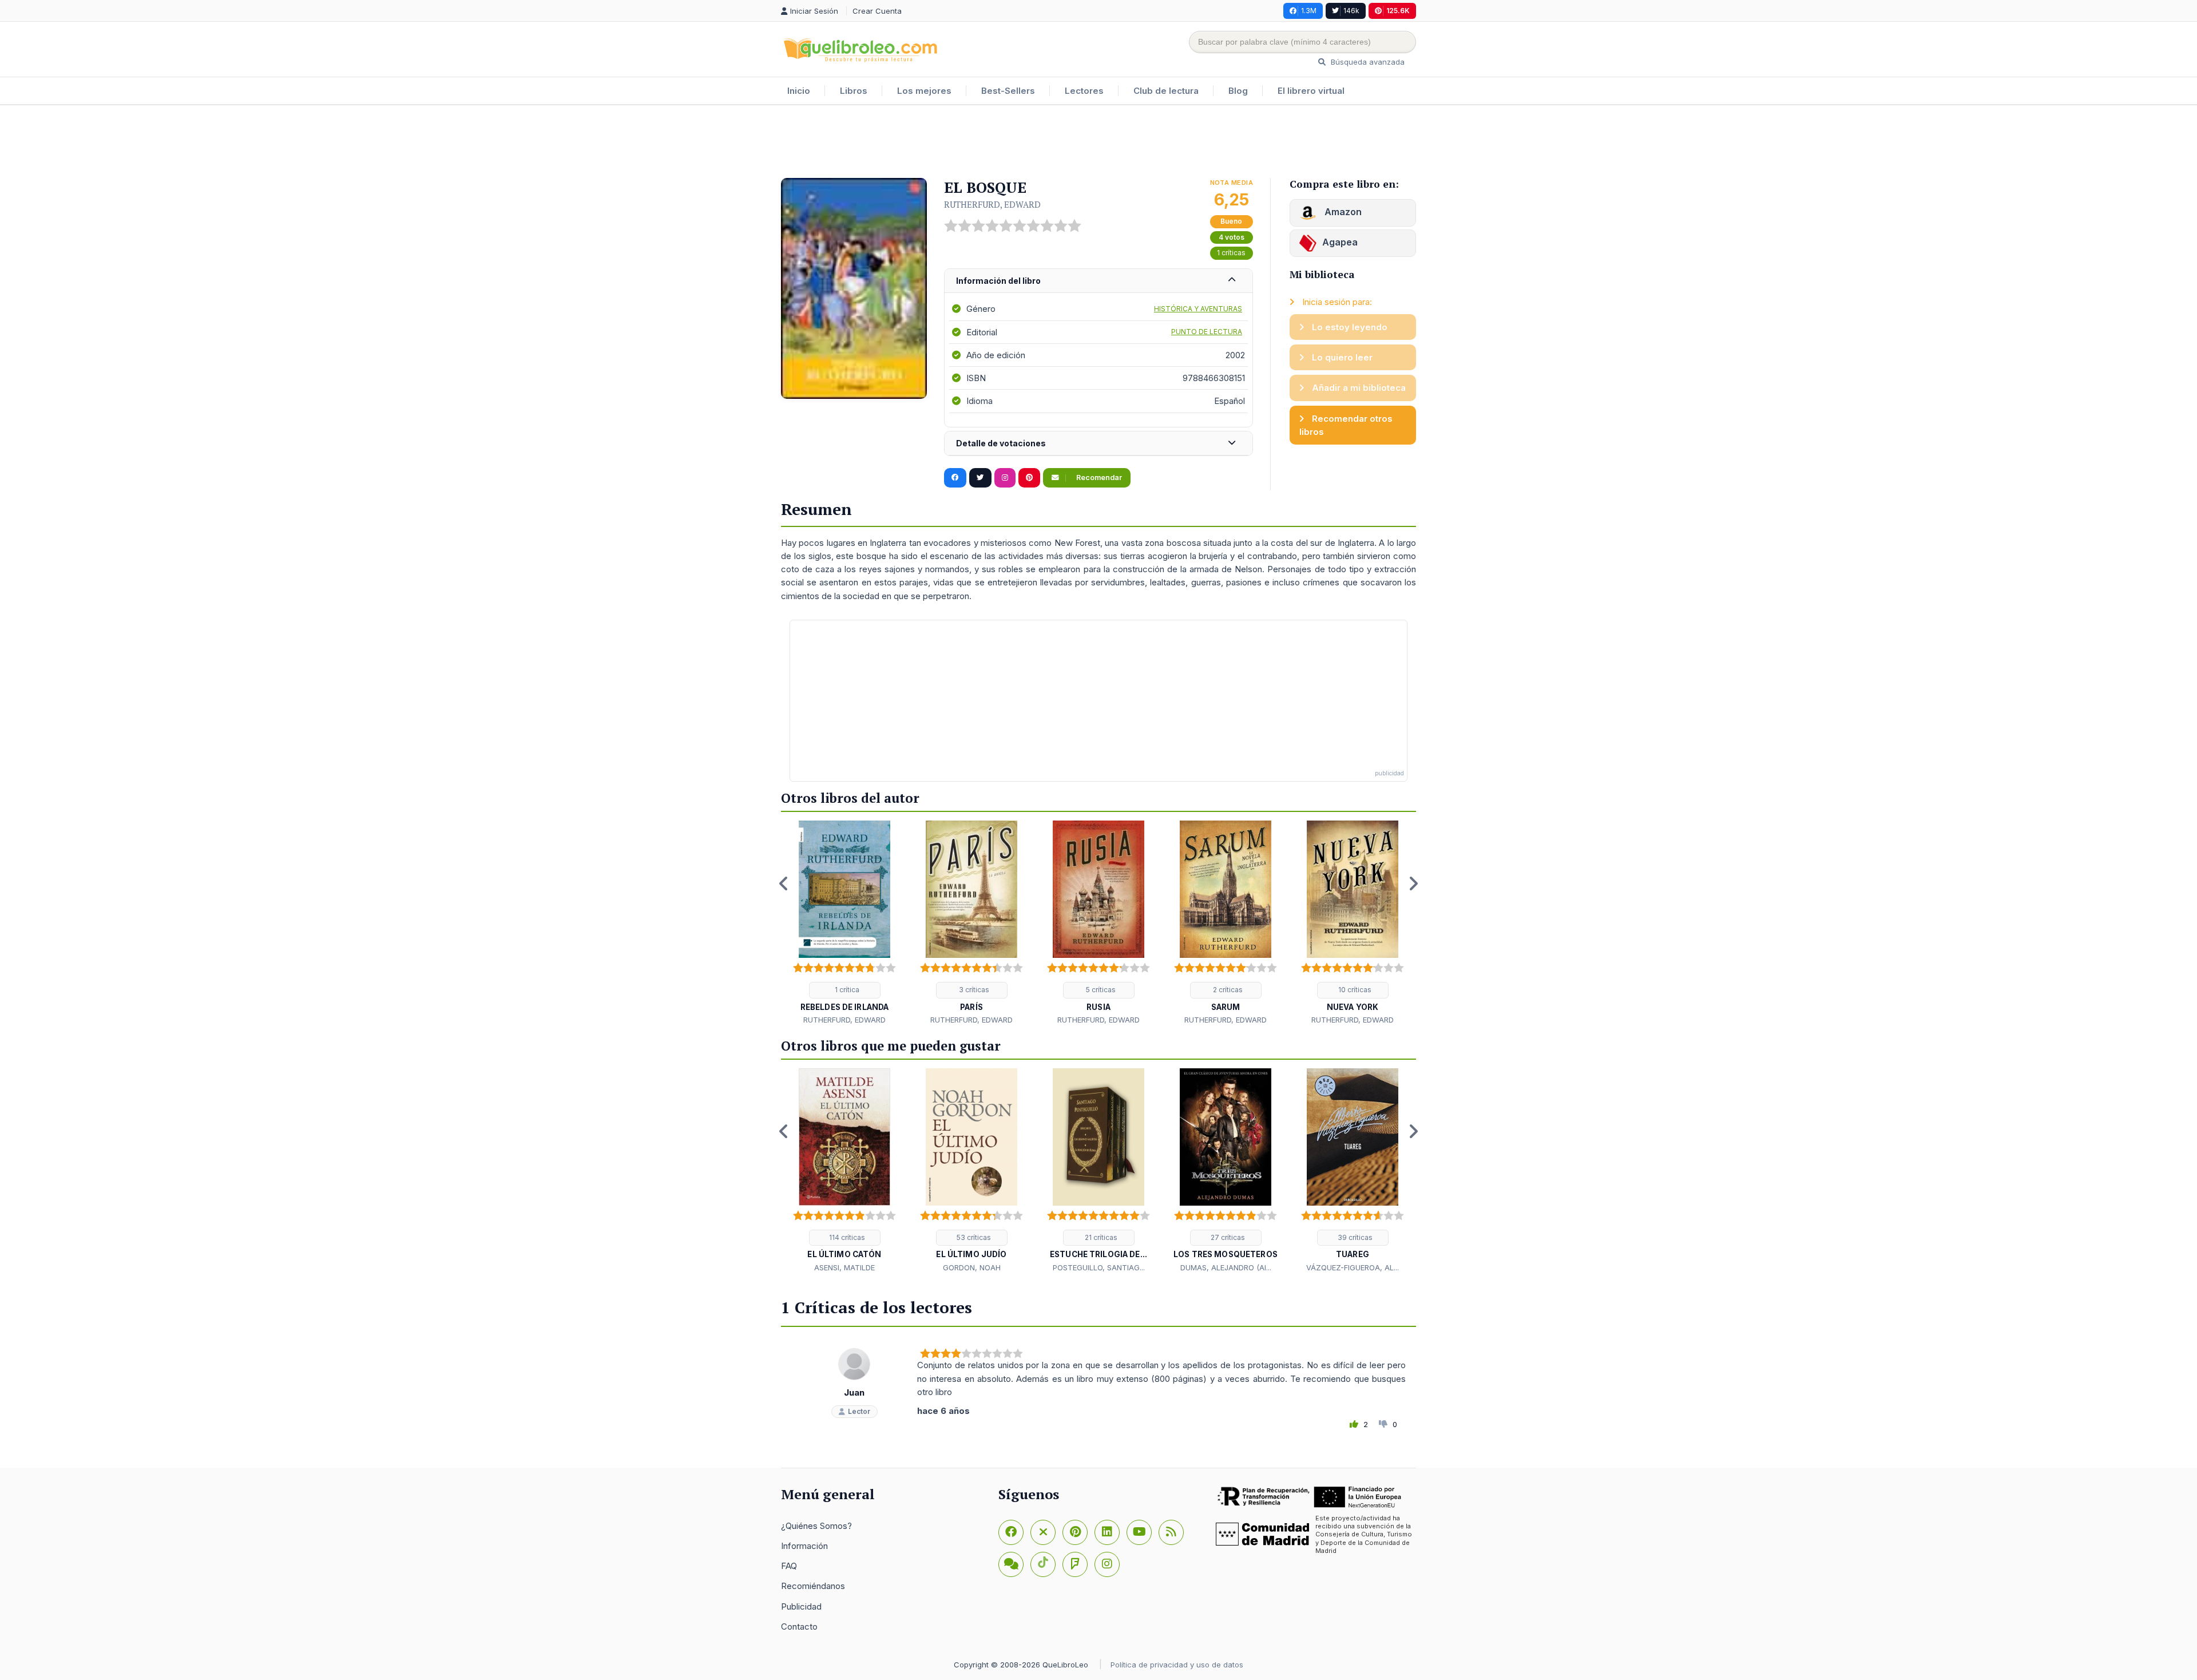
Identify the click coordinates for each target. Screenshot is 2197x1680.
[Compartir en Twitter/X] (980, 478)
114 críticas (846, 1237)
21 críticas (1100, 1237)
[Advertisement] (1098, 142)
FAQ (789, 1566)
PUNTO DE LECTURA (1207, 332)
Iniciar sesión (815, 11)
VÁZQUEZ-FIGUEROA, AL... (1353, 1267)
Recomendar (1098, 478)
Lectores (1084, 91)
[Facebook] (1011, 1532)
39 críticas (1354, 1237)
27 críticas (1227, 1237)
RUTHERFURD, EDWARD (992, 204)
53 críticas (973, 1237)
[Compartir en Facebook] (955, 478)
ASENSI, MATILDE (844, 1267)
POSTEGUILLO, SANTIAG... (1099, 1267)
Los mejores (924, 91)
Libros (854, 91)
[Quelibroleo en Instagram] (1005, 478)
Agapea (1340, 242)
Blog (1238, 91)
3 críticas (973, 990)
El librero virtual (1311, 91)
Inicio (799, 91)
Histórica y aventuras (1198, 309)
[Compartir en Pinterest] (1029, 478)
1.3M (1309, 11)
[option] (844, 924)
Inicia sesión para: (1336, 302)
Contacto (799, 1626)
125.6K (1398, 11)
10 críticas (1354, 990)
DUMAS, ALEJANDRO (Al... (1226, 1267)
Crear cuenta (877, 11)
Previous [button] (784, 883)
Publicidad (801, 1606)
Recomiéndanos (813, 1586)
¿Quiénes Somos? (816, 1526)
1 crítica (846, 990)
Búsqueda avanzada (1367, 62)
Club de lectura (1166, 91)
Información (804, 1546)
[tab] (1098, 281)
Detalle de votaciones (1001, 443)
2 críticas (1227, 990)
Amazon (1342, 212)
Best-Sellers (1008, 91)
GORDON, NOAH (972, 1267)
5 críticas (1100, 990)
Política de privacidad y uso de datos (1177, 1665)
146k (1351, 11)
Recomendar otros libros (1346, 425)
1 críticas (1231, 253)
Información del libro (998, 281)
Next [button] (1413, 883)
